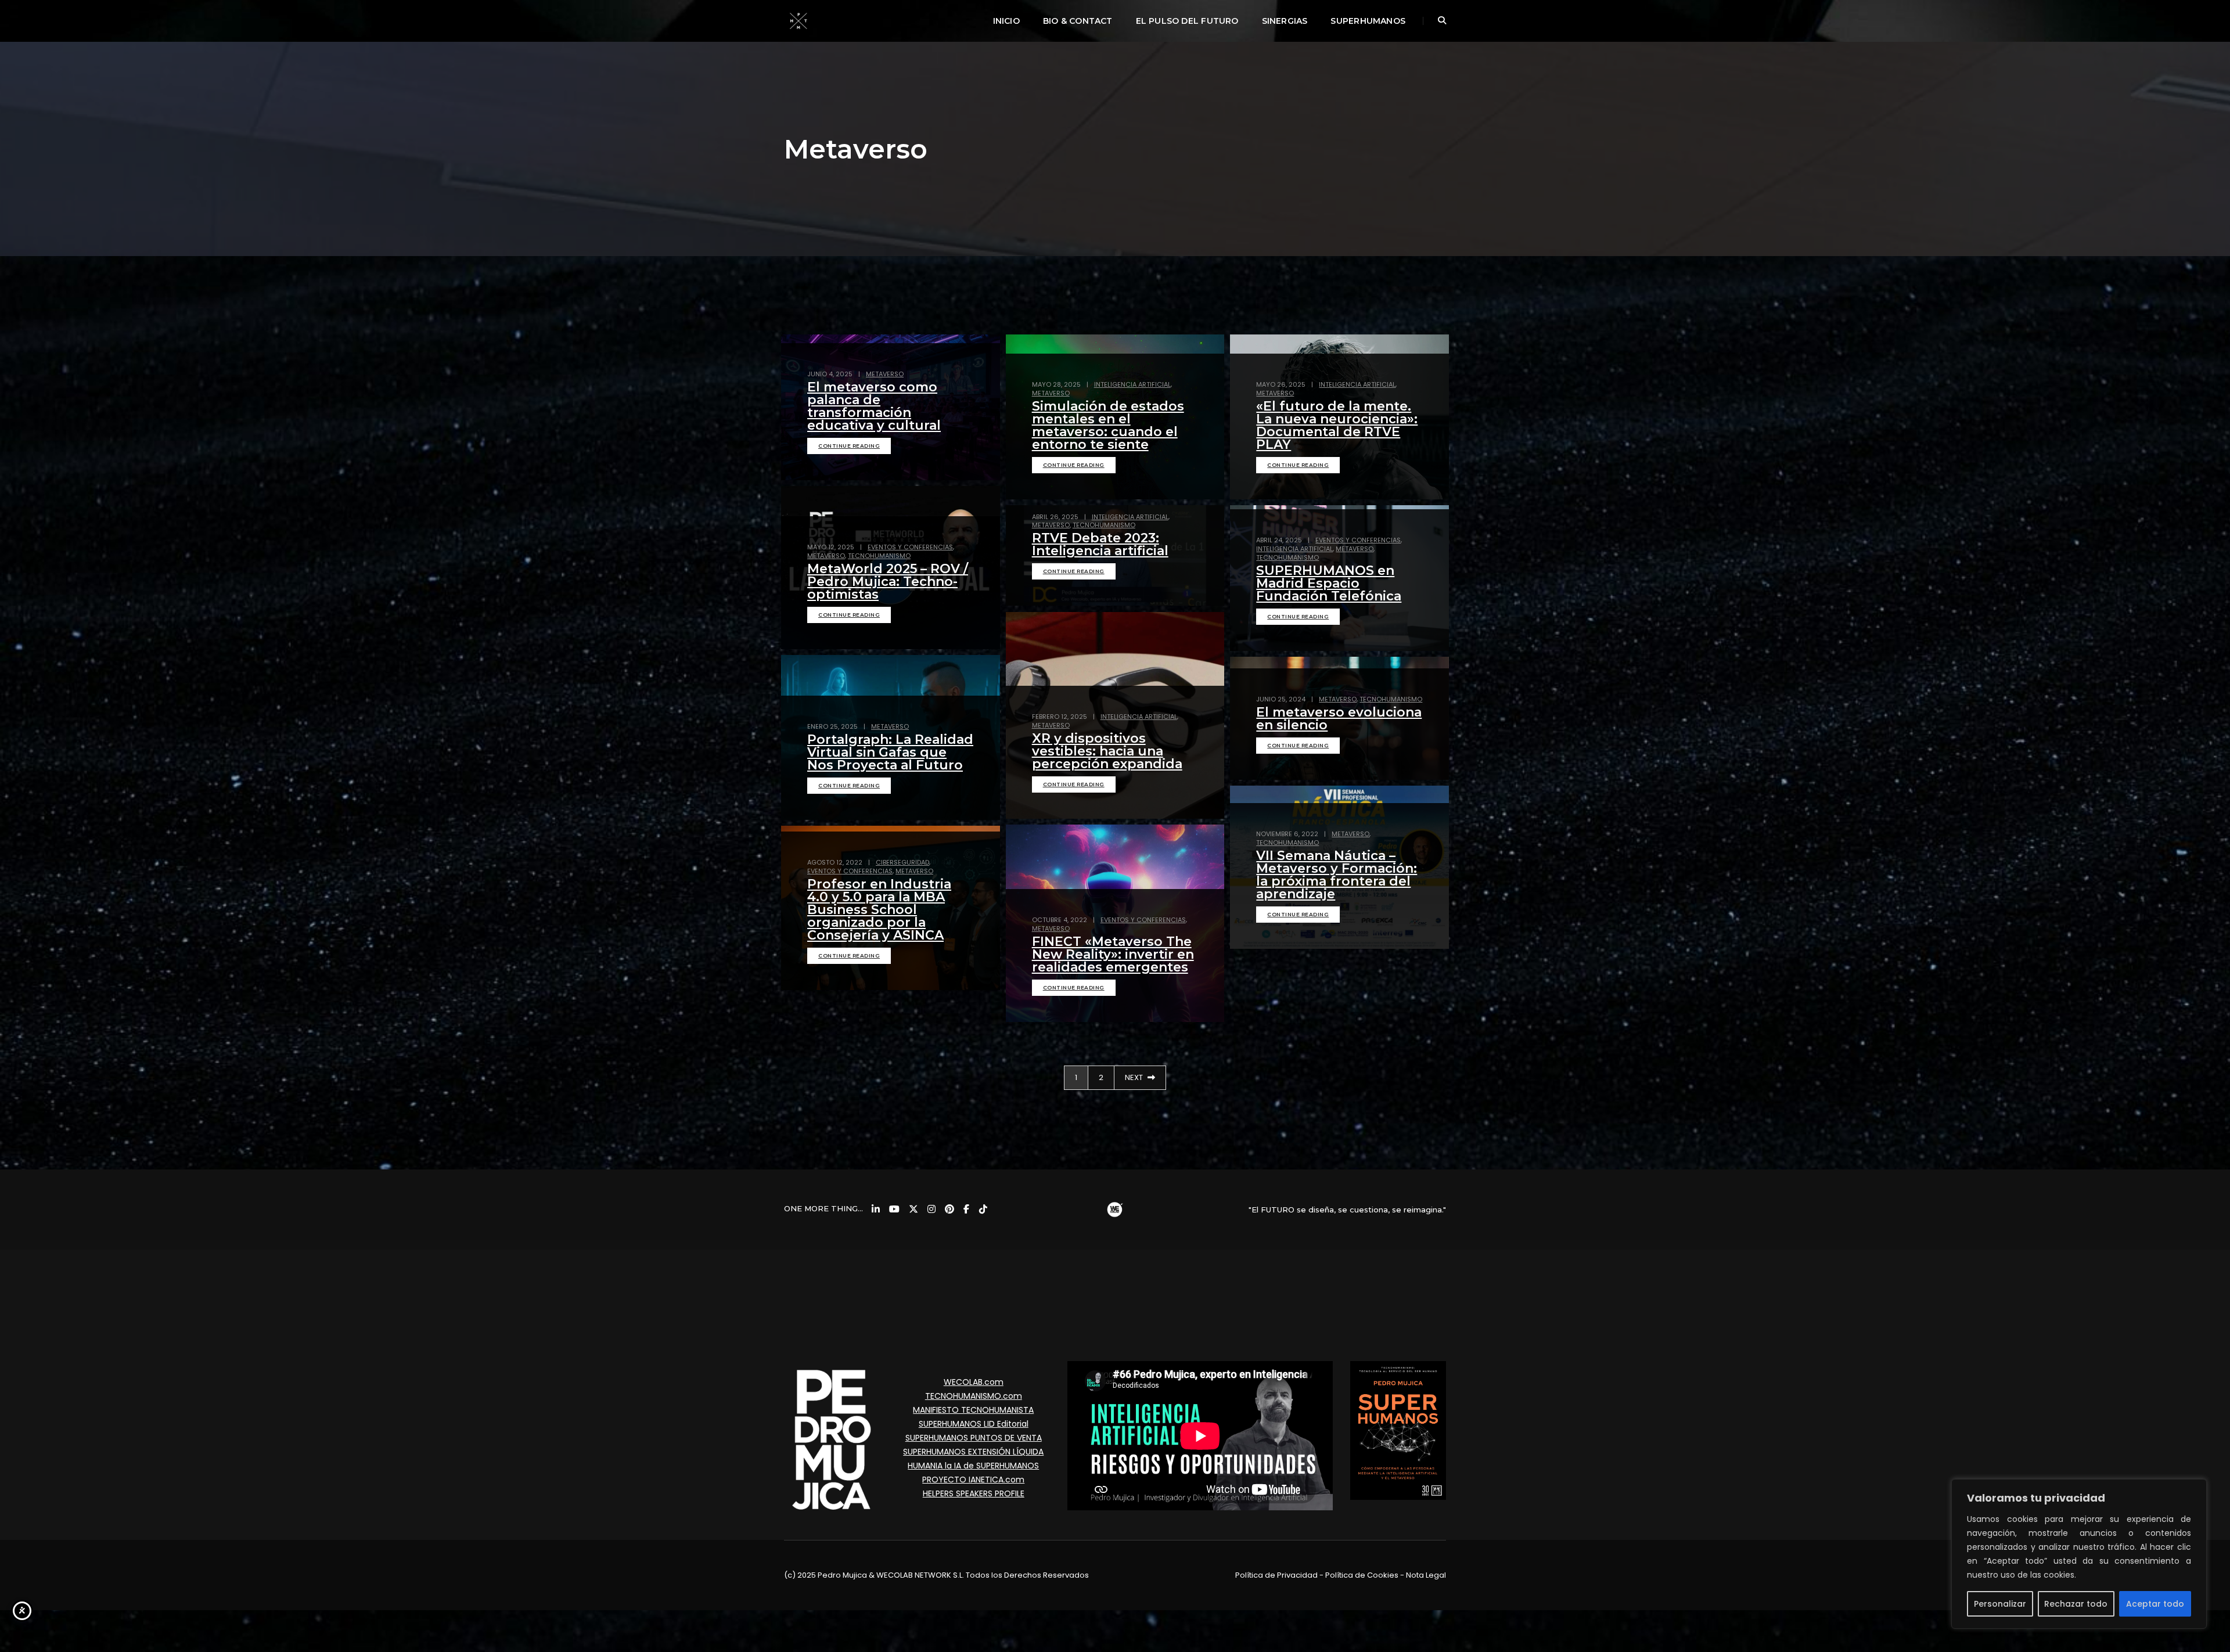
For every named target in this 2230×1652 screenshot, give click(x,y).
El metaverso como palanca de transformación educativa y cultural (874, 406)
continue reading (849, 446)
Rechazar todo (2076, 1604)
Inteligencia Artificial (1132, 384)
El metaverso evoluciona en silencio (1339, 719)
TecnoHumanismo (879, 556)
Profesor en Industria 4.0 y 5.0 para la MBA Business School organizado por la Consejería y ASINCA (879, 910)
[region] (2079, 1554)
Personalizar (2000, 1604)
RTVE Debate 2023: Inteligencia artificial (1100, 544)
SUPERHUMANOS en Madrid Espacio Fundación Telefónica (1329, 583)
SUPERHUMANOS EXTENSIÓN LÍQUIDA (973, 1452)
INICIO (1006, 21)
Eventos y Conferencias (910, 547)
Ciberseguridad (902, 862)
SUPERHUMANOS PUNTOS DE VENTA (974, 1438)
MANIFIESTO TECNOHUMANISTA (973, 1410)
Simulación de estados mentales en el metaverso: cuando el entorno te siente (1108, 425)
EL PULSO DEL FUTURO (1187, 21)
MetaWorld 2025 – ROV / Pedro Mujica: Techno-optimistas (888, 582)
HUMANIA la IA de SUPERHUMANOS (973, 1466)
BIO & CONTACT (1078, 21)
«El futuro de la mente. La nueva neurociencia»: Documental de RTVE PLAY (1337, 425)
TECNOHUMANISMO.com (974, 1396)
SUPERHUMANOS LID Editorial (974, 1424)
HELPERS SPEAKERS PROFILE (974, 1493)
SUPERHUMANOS (1368, 21)
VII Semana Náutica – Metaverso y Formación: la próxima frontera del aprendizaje (1337, 875)
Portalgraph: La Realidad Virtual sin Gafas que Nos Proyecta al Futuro (890, 752)
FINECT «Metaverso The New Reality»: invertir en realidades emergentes (1113, 954)
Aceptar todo (2155, 1604)
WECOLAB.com (974, 1382)
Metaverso (885, 374)
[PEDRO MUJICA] (799, 20)
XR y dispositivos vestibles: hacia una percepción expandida (1107, 751)
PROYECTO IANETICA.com (973, 1480)
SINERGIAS (1285, 21)
